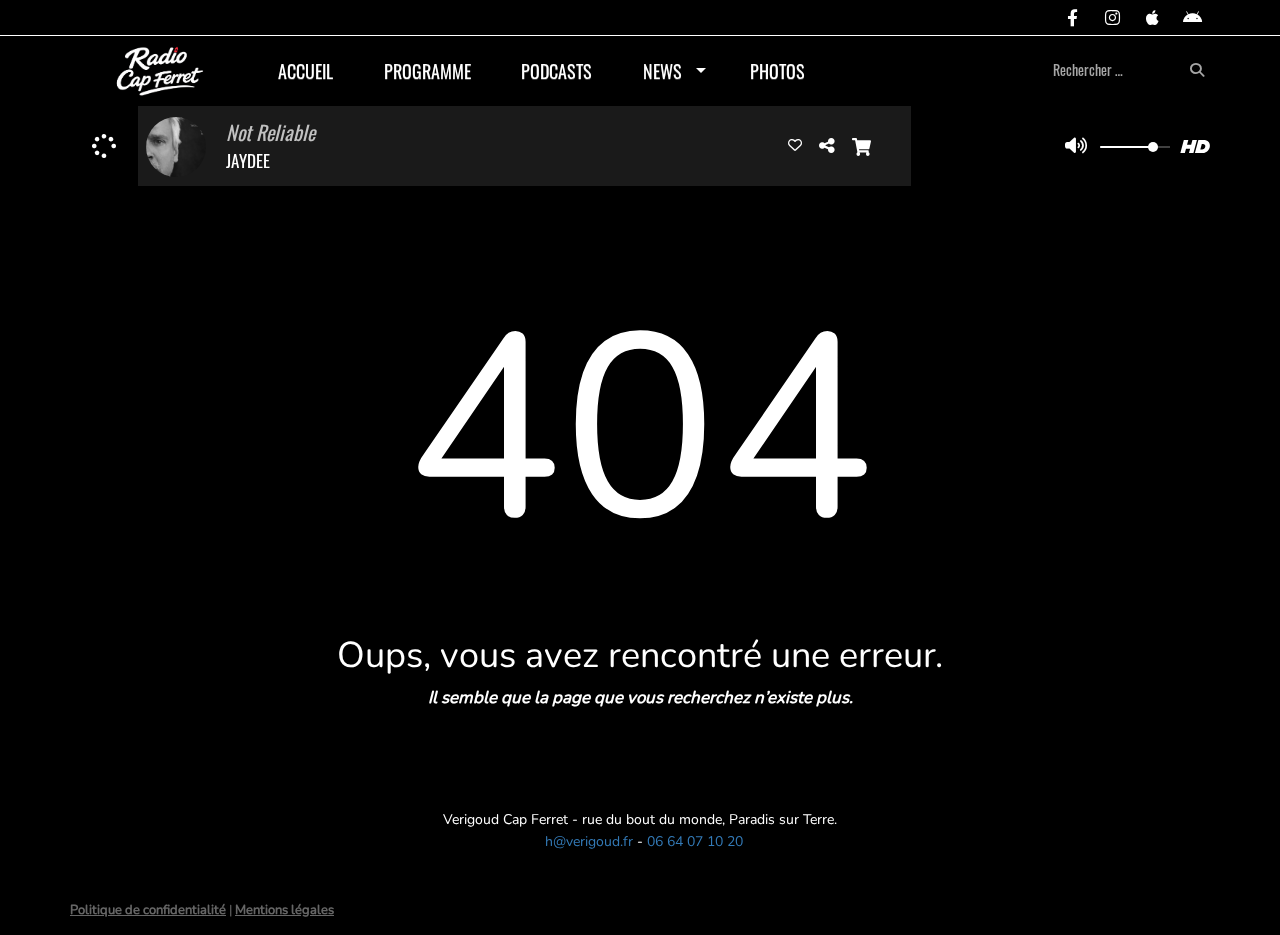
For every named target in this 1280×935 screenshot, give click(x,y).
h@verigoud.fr (589, 841)
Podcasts (556, 71)
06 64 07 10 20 (695, 841)
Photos (777, 71)
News (662, 71)
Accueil (305, 71)
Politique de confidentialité (148, 910)
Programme (427, 71)
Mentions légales (284, 910)
